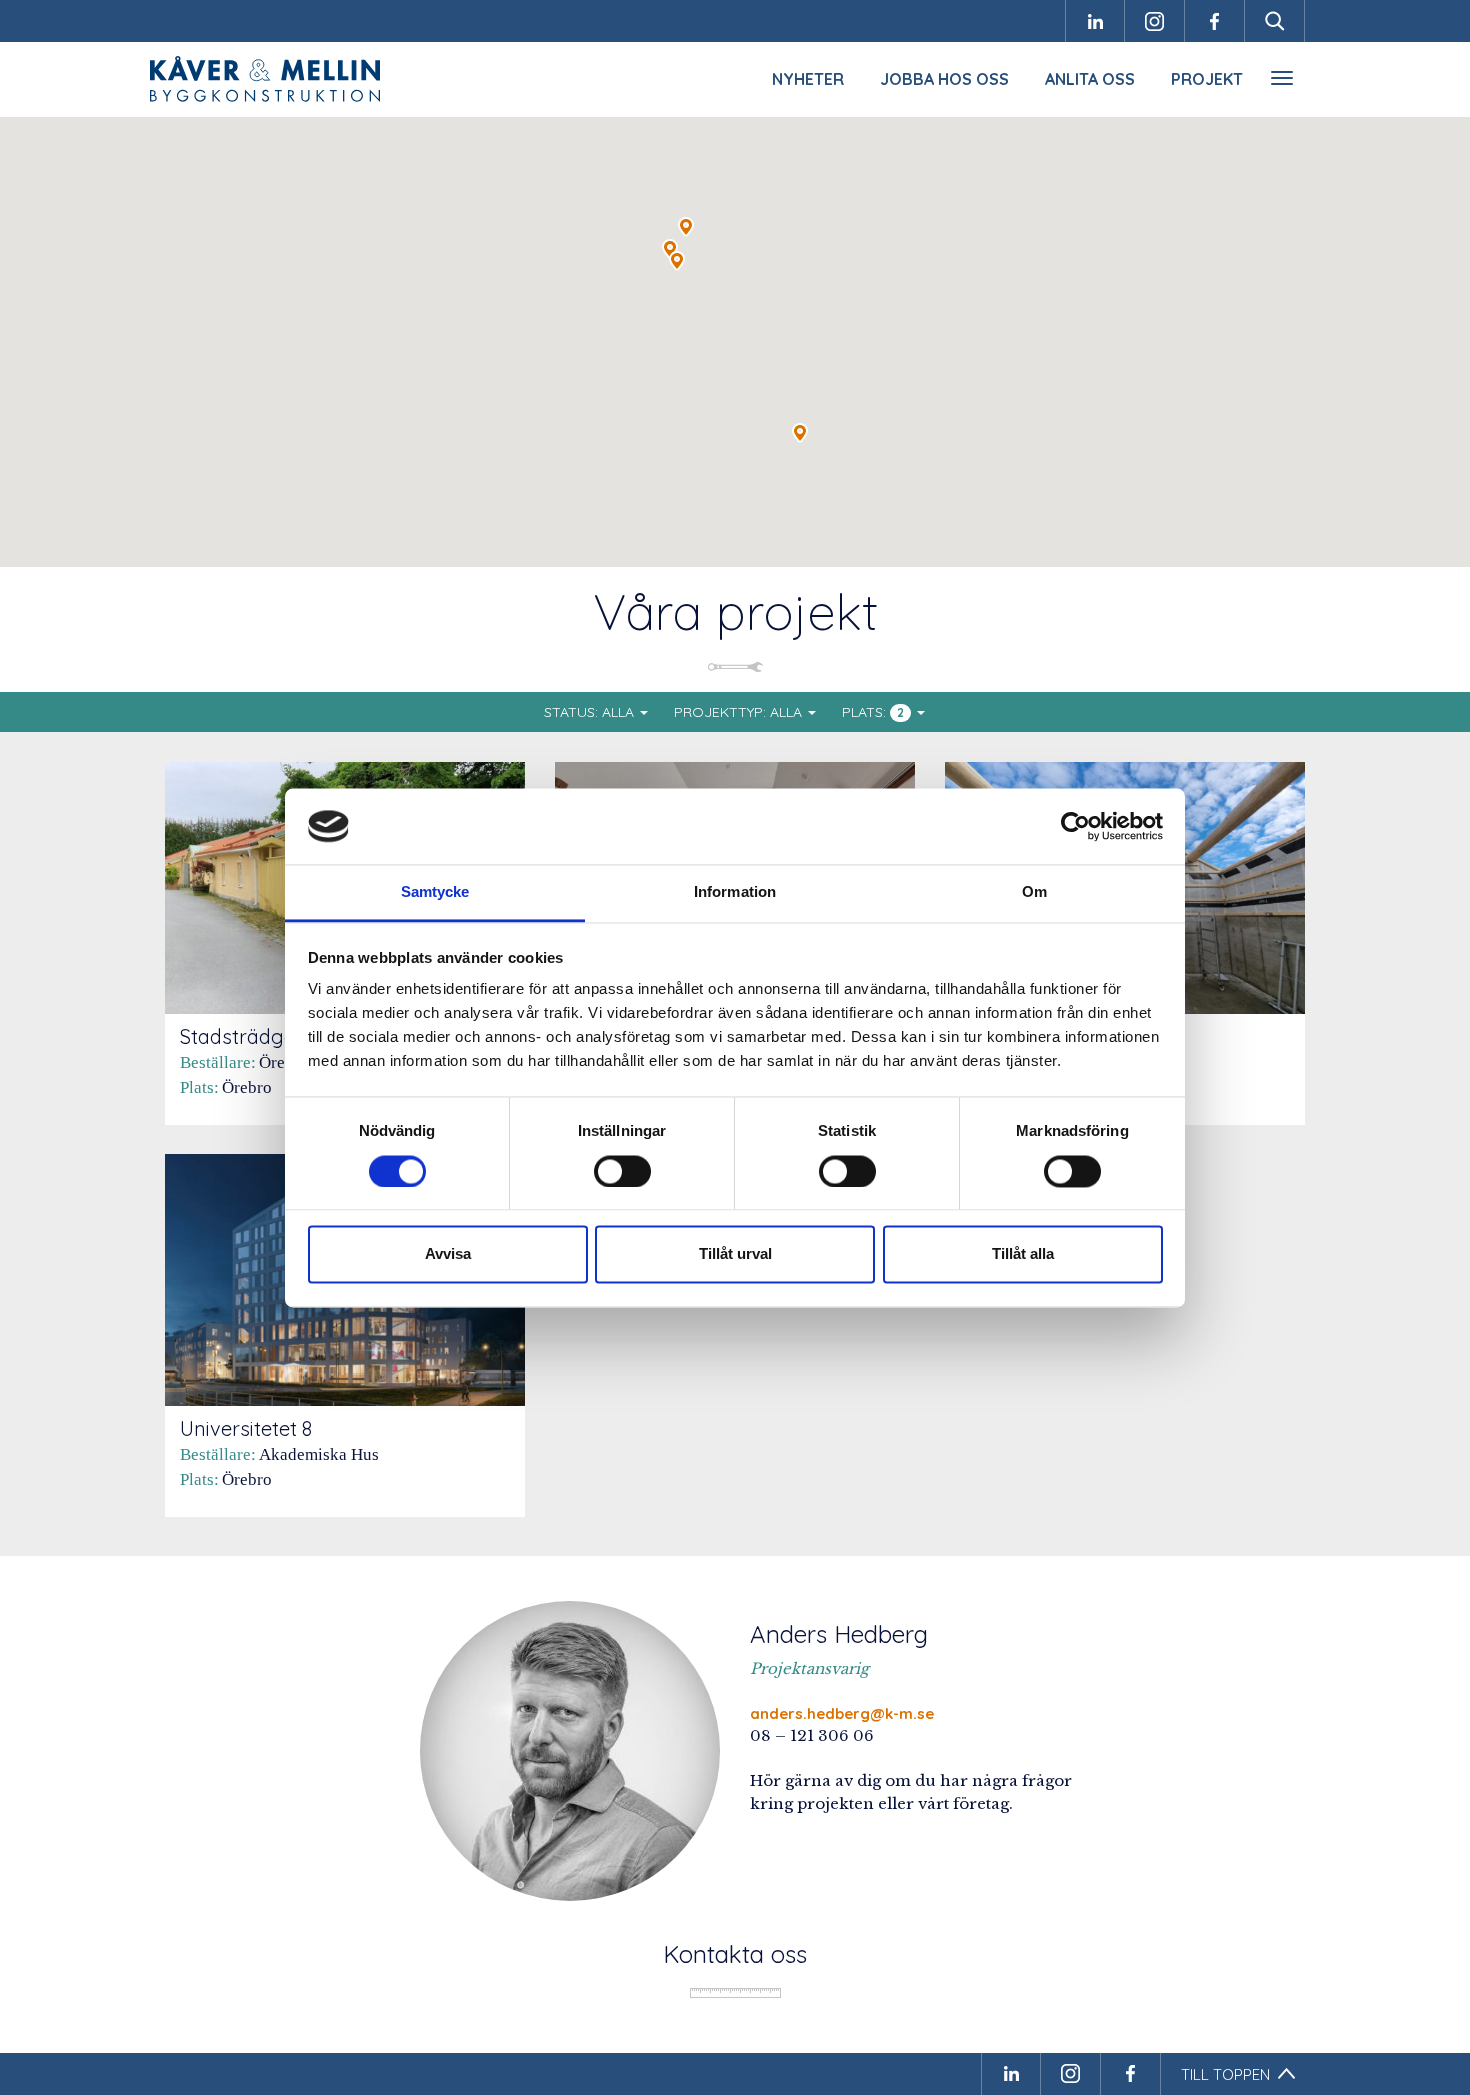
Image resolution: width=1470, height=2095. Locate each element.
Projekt (1207, 79)
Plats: (873, 712)
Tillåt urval (735, 1254)
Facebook (1215, 21)
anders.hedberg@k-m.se (842, 1713)
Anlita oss (1090, 79)
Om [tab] (1034, 892)
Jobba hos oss (944, 79)
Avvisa (448, 1254)
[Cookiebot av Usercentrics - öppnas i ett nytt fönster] (1075, 826)
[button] (686, 227)
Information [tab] (735, 892)
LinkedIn (1095, 21)
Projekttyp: (738, 712)
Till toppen (1225, 2074)
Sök (1275, 21)
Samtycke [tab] (435, 892)
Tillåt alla (1023, 1254)
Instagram (1155, 21)
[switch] (622, 1171)
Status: (589, 712)
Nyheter (808, 79)
